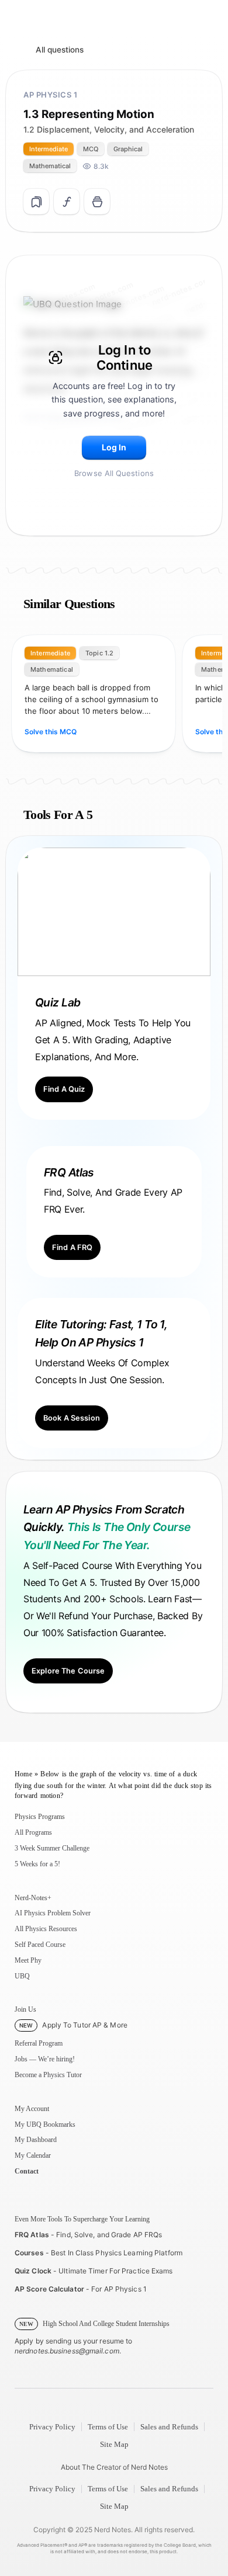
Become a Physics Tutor (48, 2075)
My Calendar (33, 2155)
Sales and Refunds (169, 2427)
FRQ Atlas (32, 2235)
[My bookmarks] (97, 202)
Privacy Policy (52, 2427)
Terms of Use (108, 2427)
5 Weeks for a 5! (37, 1864)
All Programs (33, 1832)
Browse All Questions (114, 473)
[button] (114, 448)
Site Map (114, 2444)
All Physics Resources (46, 1929)
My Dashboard (36, 2140)
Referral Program (39, 2043)
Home (23, 1774)
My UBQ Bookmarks (45, 2124)
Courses (29, 2253)
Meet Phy (28, 1960)
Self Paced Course (40, 1945)
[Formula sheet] (67, 202)
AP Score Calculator (49, 2289)
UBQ (22, 1976)
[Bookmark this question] (36, 202)
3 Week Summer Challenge (52, 1848)
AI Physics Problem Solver (53, 1913)
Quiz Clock (33, 2271)
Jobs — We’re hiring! (45, 2059)
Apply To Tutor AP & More (73, 2025)
